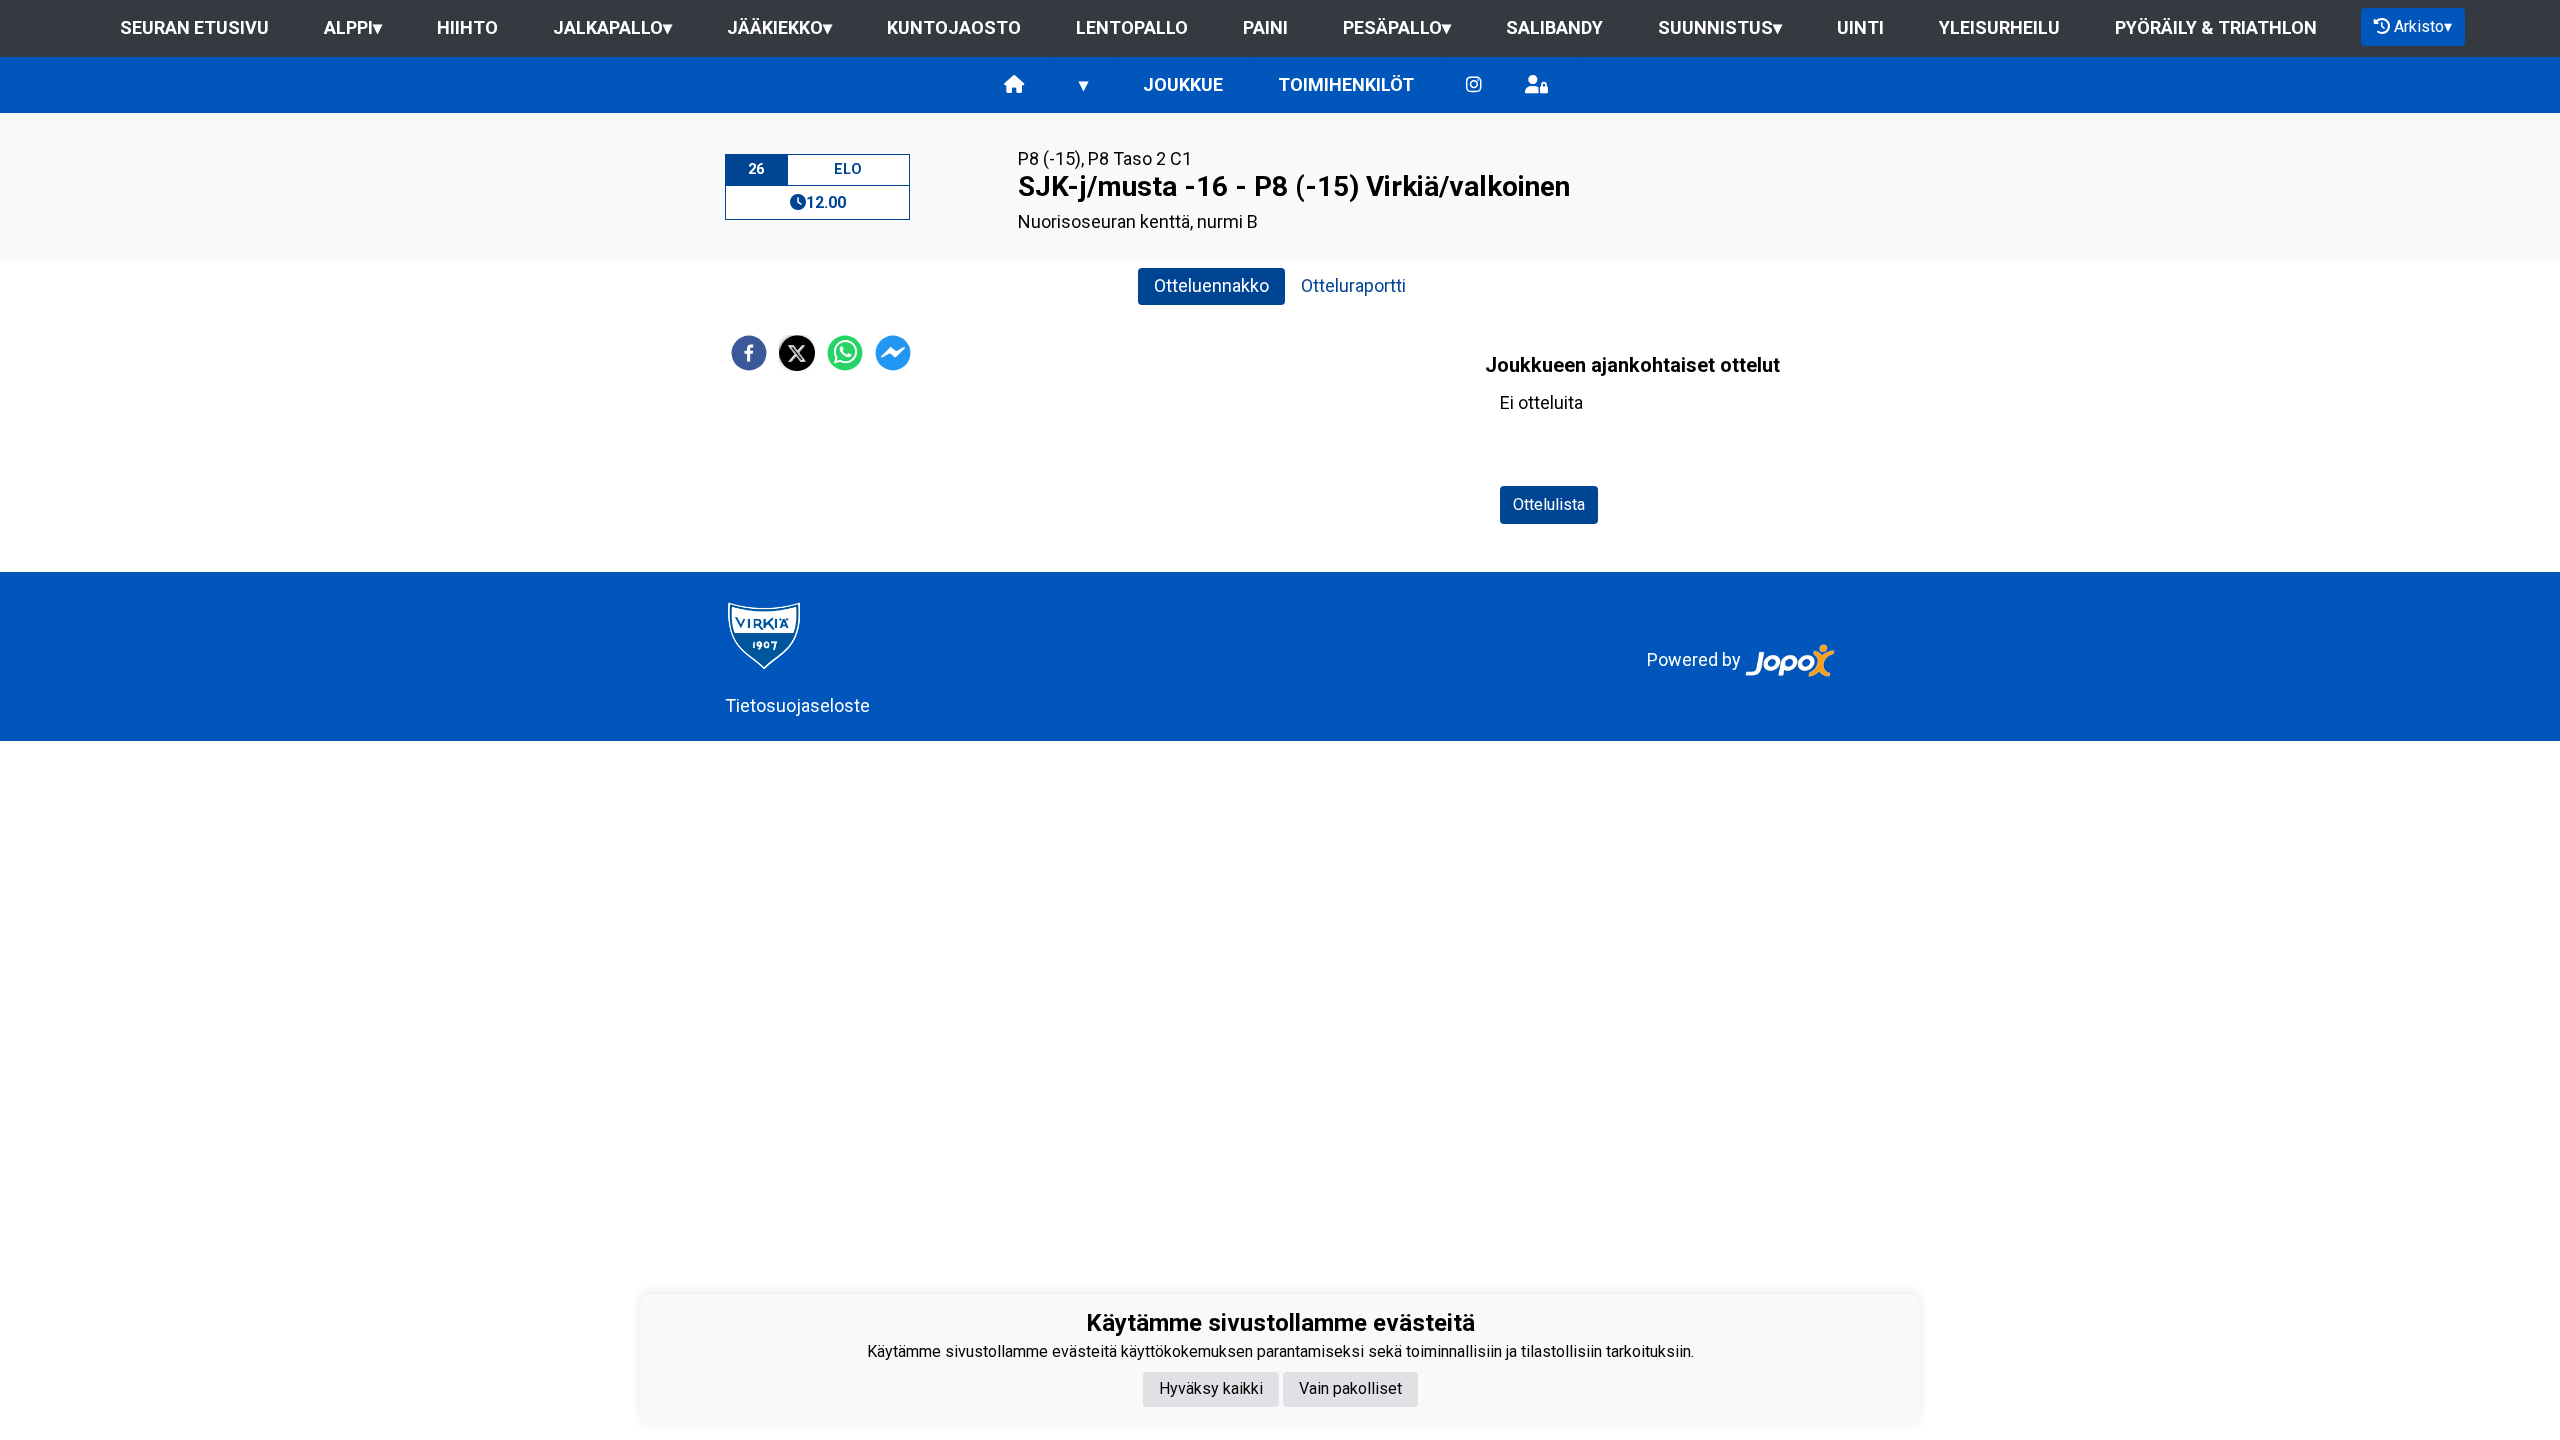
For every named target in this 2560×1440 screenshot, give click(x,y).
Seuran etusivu (194, 27)
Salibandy (1554, 27)
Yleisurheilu (1999, 27)
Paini (1265, 27)
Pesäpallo (1397, 27)
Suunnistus (1720, 27)
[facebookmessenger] (893, 353)
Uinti (1860, 27)
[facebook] (749, 353)
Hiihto (467, 27)
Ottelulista (1549, 504)
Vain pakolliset (1350, 1388)
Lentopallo (1132, 27)
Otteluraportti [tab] (1353, 285)
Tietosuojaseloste (797, 705)
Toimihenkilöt (1346, 84)
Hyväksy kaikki (1211, 1388)
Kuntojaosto (954, 27)
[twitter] (797, 353)
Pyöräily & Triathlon (2216, 27)
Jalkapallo (612, 27)
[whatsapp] (845, 353)
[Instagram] (1474, 85)
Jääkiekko (779, 27)
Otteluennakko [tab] (1211, 285)
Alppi (353, 27)
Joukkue (1183, 84)
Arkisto (2423, 26)
